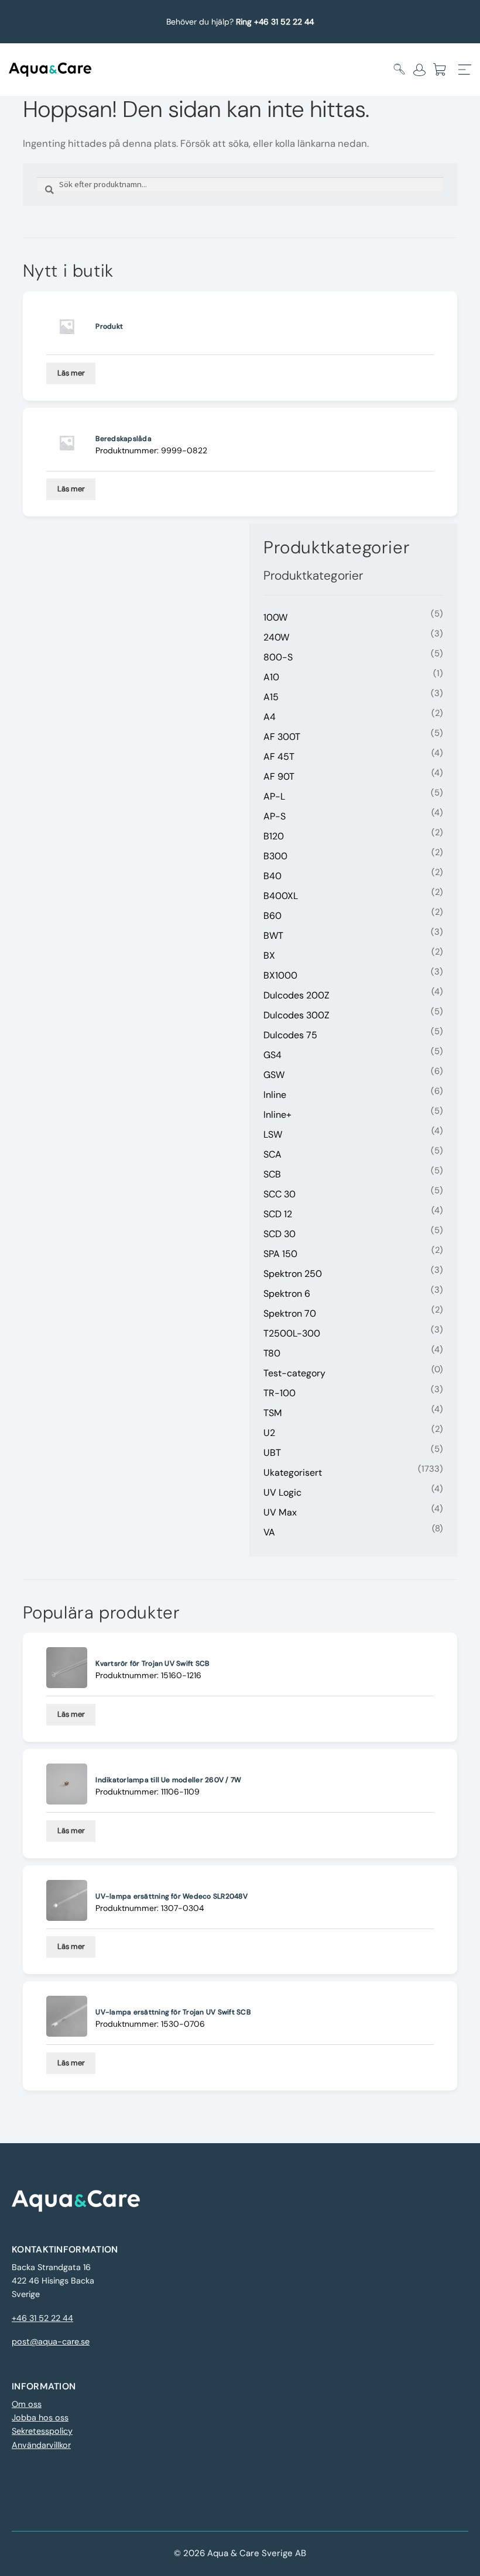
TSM (273, 1413)
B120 (274, 836)
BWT (273, 936)
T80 (272, 1353)
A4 (270, 717)
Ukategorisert (293, 1473)
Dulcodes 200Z (296, 995)
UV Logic (282, 1492)
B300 (275, 856)
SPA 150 (280, 1254)
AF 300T (282, 737)
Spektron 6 (287, 1294)
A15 (271, 697)
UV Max (280, 1512)
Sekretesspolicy (42, 2431)
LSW (273, 1134)
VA (269, 1532)
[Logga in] (419, 70)
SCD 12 (278, 1214)
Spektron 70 (290, 1313)
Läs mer (71, 373)
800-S (278, 657)
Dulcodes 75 (290, 1035)
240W (276, 637)
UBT (272, 1453)
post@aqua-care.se (51, 2341)
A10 (271, 677)
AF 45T (279, 757)
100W (275, 617)
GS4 (272, 1055)
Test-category (294, 1373)
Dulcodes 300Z (296, 1015)
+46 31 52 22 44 (42, 2318)
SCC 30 (280, 1194)
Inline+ (277, 1115)
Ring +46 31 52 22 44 (275, 22)
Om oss (27, 2404)
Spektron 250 (293, 1274)
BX (269, 955)
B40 (272, 876)
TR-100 (280, 1393)
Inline (275, 1095)
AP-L (274, 796)
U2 (269, 1433)
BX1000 (280, 975)
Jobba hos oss (40, 2417)
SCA (272, 1154)
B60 (272, 916)
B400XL (281, 896)
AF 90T (279, 776)
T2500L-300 (292, 1333)
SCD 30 (280, 1234)
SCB (272, 1174)
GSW (274, 1075)
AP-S (275, 816)
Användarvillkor (41, 2445)
